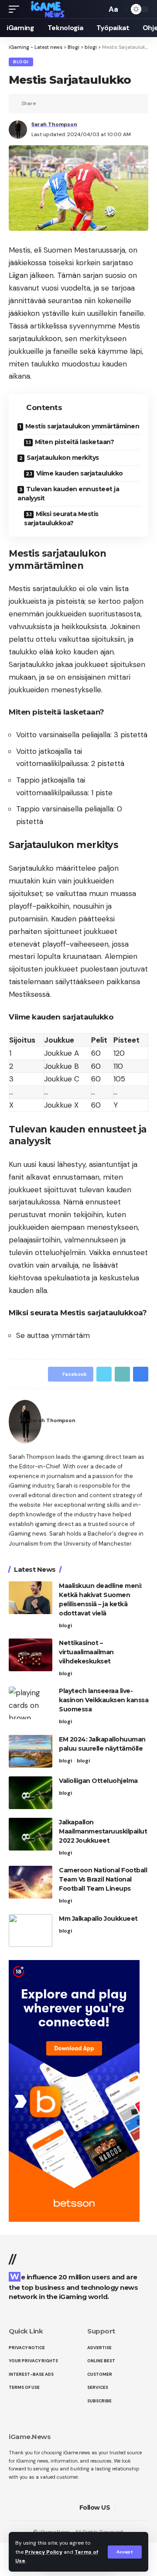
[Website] (143, 1421)
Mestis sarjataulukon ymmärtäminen (82, 426)
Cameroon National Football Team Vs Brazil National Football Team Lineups (103, 1879)
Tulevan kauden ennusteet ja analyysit (68, 494)
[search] (98, 9)
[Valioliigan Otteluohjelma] (31, 1793)
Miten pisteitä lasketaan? (75, 442)
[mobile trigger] (16, 9)
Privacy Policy (44, 2552)
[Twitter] (135, 2508)
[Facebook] (124, 2508)
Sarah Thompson (54, 124)
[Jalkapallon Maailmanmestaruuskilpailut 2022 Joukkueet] (31, 1834)
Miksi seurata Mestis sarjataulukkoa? (61, 518)
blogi (21, 62)
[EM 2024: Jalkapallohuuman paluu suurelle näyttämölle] (31, 1751)
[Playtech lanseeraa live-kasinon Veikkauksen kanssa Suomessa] (31, 1703)
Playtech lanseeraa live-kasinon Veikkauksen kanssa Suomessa (104, 1700)
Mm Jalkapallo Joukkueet (98, 1919)
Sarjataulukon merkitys (63, 458)
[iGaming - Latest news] (51, 9)
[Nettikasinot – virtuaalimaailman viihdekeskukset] (31, 1655)
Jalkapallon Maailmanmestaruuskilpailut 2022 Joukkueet (103, 1831)
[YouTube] (145, 2508)
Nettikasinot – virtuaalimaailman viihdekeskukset (86, 1652)
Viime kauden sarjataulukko (80, 473)
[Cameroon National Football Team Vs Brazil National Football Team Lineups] (31, 1882)
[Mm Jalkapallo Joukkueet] (31, 1931)
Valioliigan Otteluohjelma (98, 1781)
